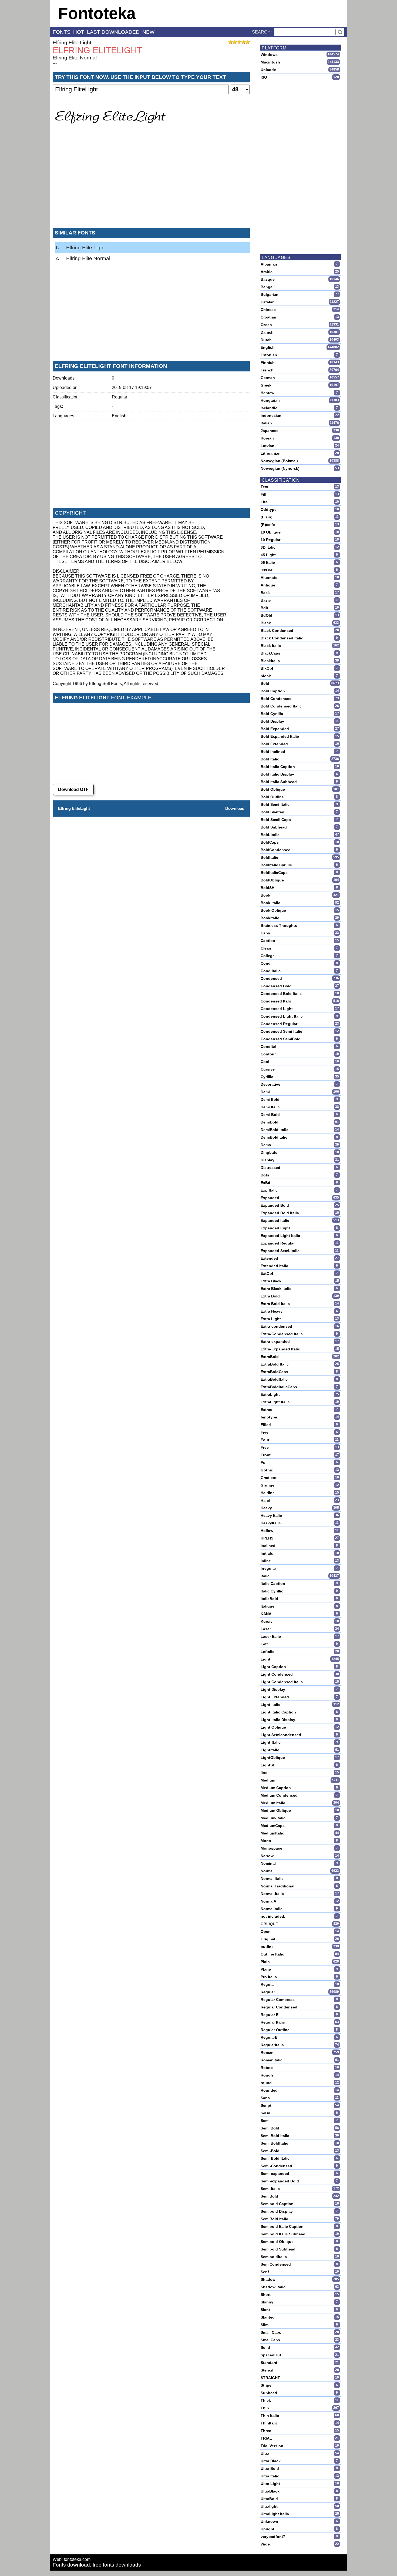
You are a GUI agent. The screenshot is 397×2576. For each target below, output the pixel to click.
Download (235, 808)
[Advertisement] (151, 183)
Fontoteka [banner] (97, 13)
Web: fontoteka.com (72, 2559)
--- (55, 63)
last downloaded (113, 32)
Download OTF (73, 789)
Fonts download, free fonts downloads (97, 2565)
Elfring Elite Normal (75, 58)
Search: (262, 32)
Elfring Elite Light (72, 43)
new (148, 32)
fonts (62, 32)
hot (79, 32)
